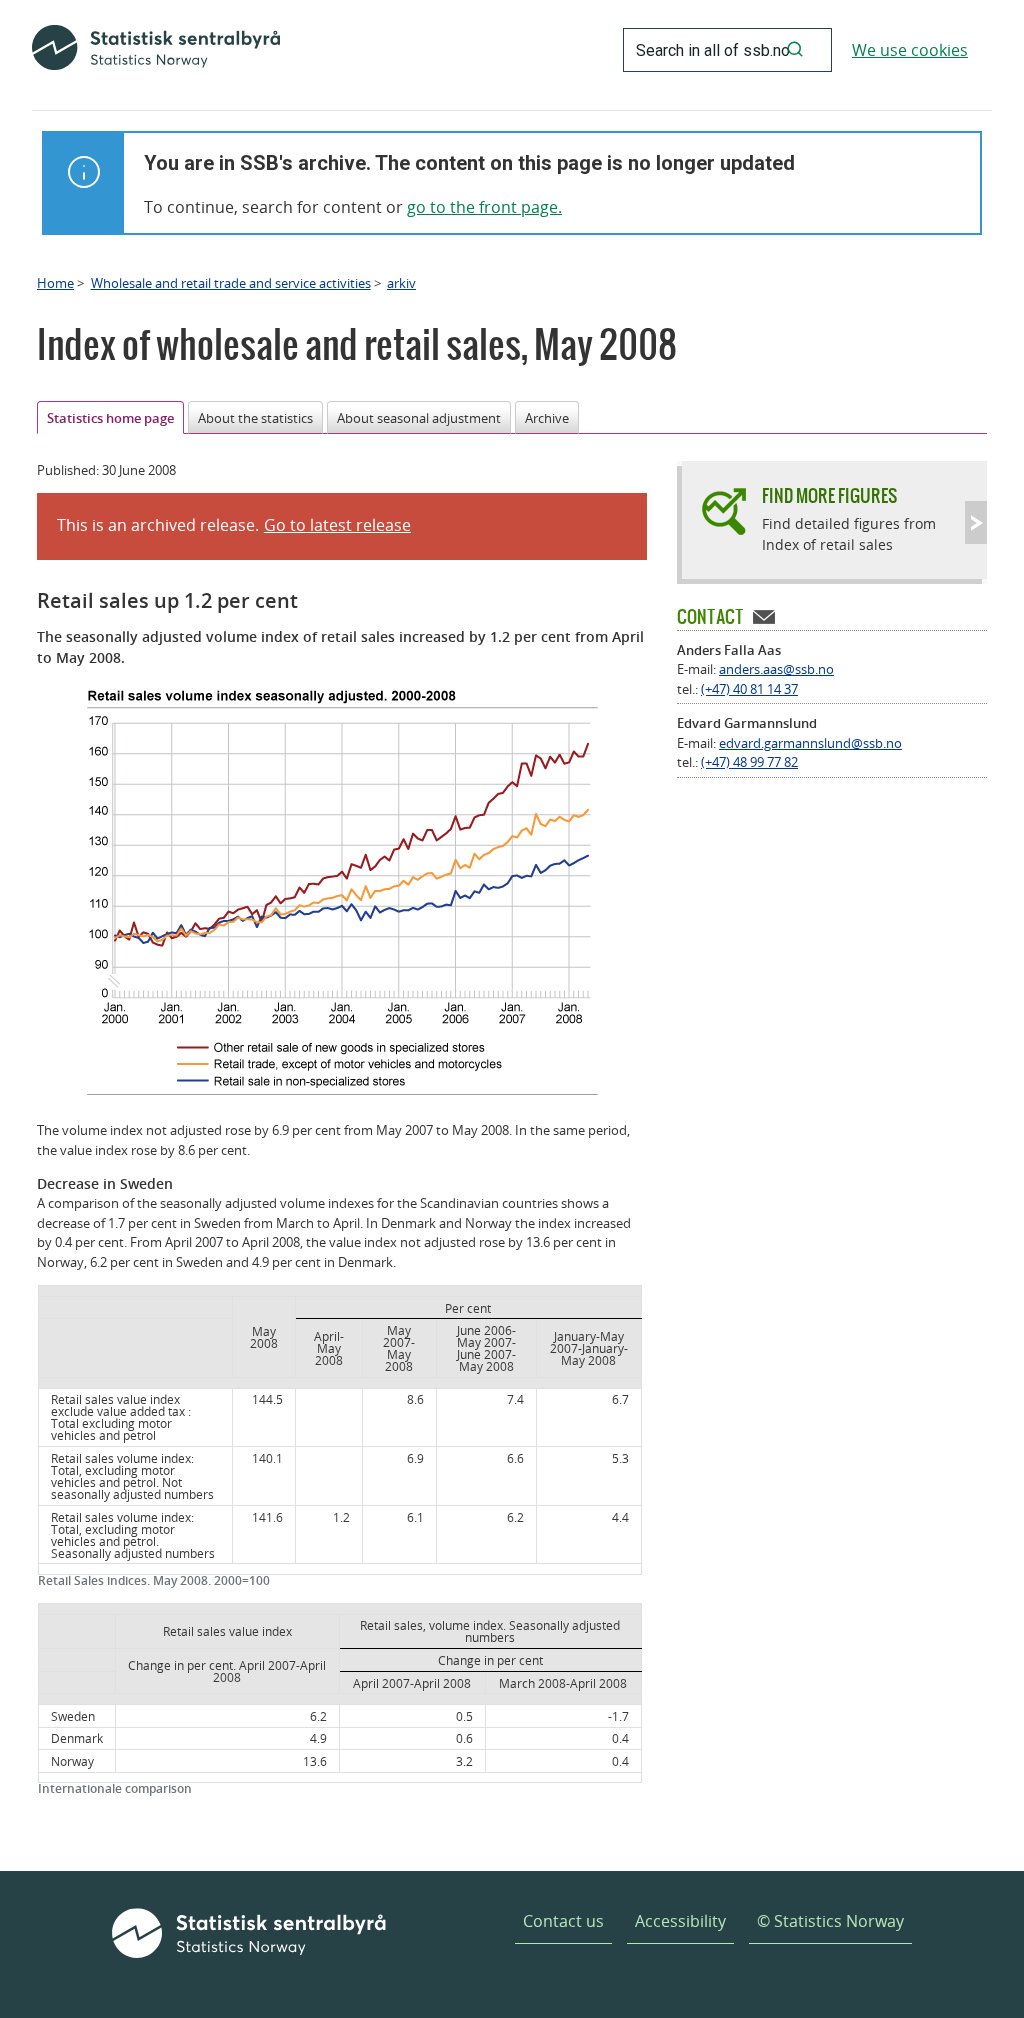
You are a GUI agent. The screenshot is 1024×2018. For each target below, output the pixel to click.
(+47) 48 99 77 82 (749, 762)
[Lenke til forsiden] (156, 50)
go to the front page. (484, 207)
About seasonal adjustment (419, 418)
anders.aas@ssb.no (776, 669)
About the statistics (255, 418)
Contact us (563, 1921)
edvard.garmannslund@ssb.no (810, 743)
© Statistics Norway (830, 1921)
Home (55, 283)
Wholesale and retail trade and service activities (231, 283)
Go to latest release (337, 525)
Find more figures (829, 495)
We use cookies (910, 50)
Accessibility (680, 1921)
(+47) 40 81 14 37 (749, 689)
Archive (547, 418)
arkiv (401, 283)
